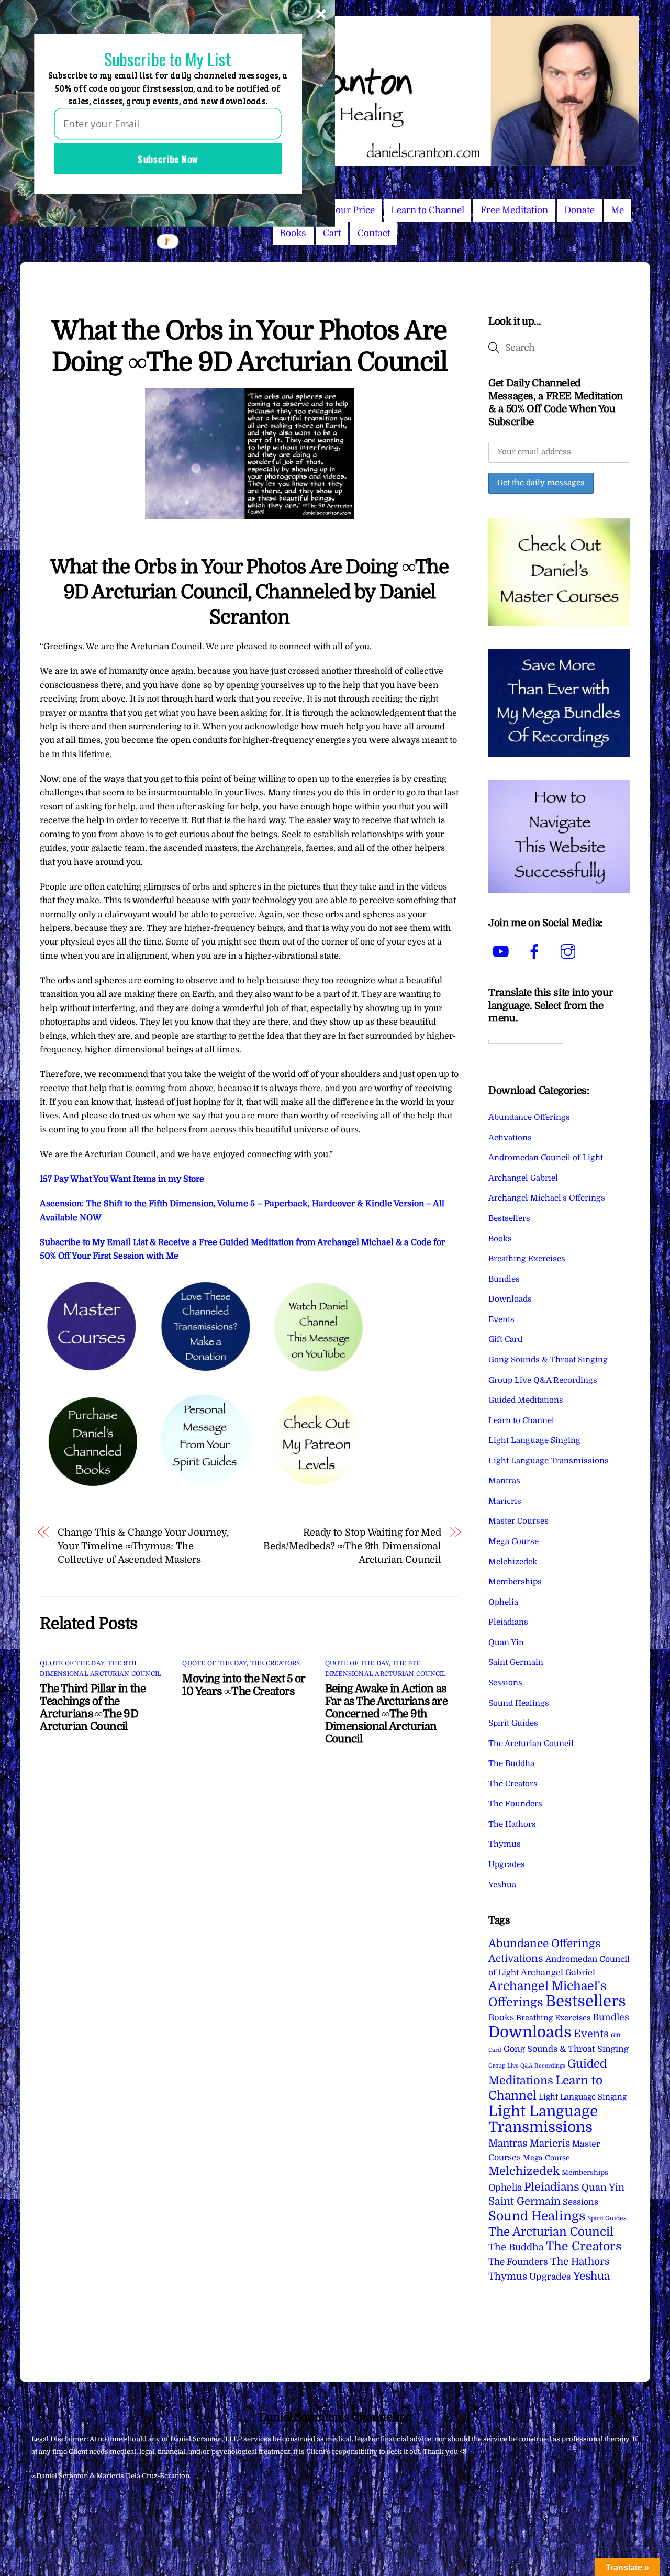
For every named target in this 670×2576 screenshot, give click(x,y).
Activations (510, 1138)
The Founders (515, 1804)
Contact (374, 233)
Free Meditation (514, 210)
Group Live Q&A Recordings (543, 1380)
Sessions (505, 1683)
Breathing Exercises (527, 1259)
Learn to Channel (428, 210)
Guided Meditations (526, 1400)
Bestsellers (509, 1218)
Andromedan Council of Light (546, 1158)
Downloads (510, 1299)
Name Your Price (339, 210)
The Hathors (512, 1824)
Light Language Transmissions (549, 1461)
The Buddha (511, 1763)
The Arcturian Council (531, 1744)
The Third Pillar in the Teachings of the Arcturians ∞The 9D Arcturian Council (93, 1707)
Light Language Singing (534, 1440)
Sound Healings (519, 1703)
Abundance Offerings (529, 1117)
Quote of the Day (72, 1663)
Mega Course (513, 1541)
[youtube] (503, 952)
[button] (167, 59)
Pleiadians (508, 1622)
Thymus (505, 1844)
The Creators (275, 1663)
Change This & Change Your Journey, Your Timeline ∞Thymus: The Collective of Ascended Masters (143, 1546)
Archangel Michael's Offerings (547, 1198)
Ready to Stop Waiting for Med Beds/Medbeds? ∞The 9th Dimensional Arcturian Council (352, 1546)
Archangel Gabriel (523, 1178)
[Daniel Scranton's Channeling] (335, 162)
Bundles (504, 1279)
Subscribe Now (168, 159)
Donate (579, 210)
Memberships (515, 1582)
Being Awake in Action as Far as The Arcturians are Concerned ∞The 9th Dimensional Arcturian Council (386, 1714)
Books (293, 233)
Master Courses (518, 1521)
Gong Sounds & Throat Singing (548, 1360)
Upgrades (507, 1864)
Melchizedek (513, 1562)
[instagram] (570, 952)
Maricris (505, 1501)
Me (617, 210)
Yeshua (502, 1885)
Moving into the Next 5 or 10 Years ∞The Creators (244, 1685)
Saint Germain (516, 1662)
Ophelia (503, 1602)
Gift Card (505, 1339)
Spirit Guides (513, 1723)
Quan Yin (506, 1642)
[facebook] (536, 952)
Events (501, 1319)
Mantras (504, 1481)
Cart (332, 233)
